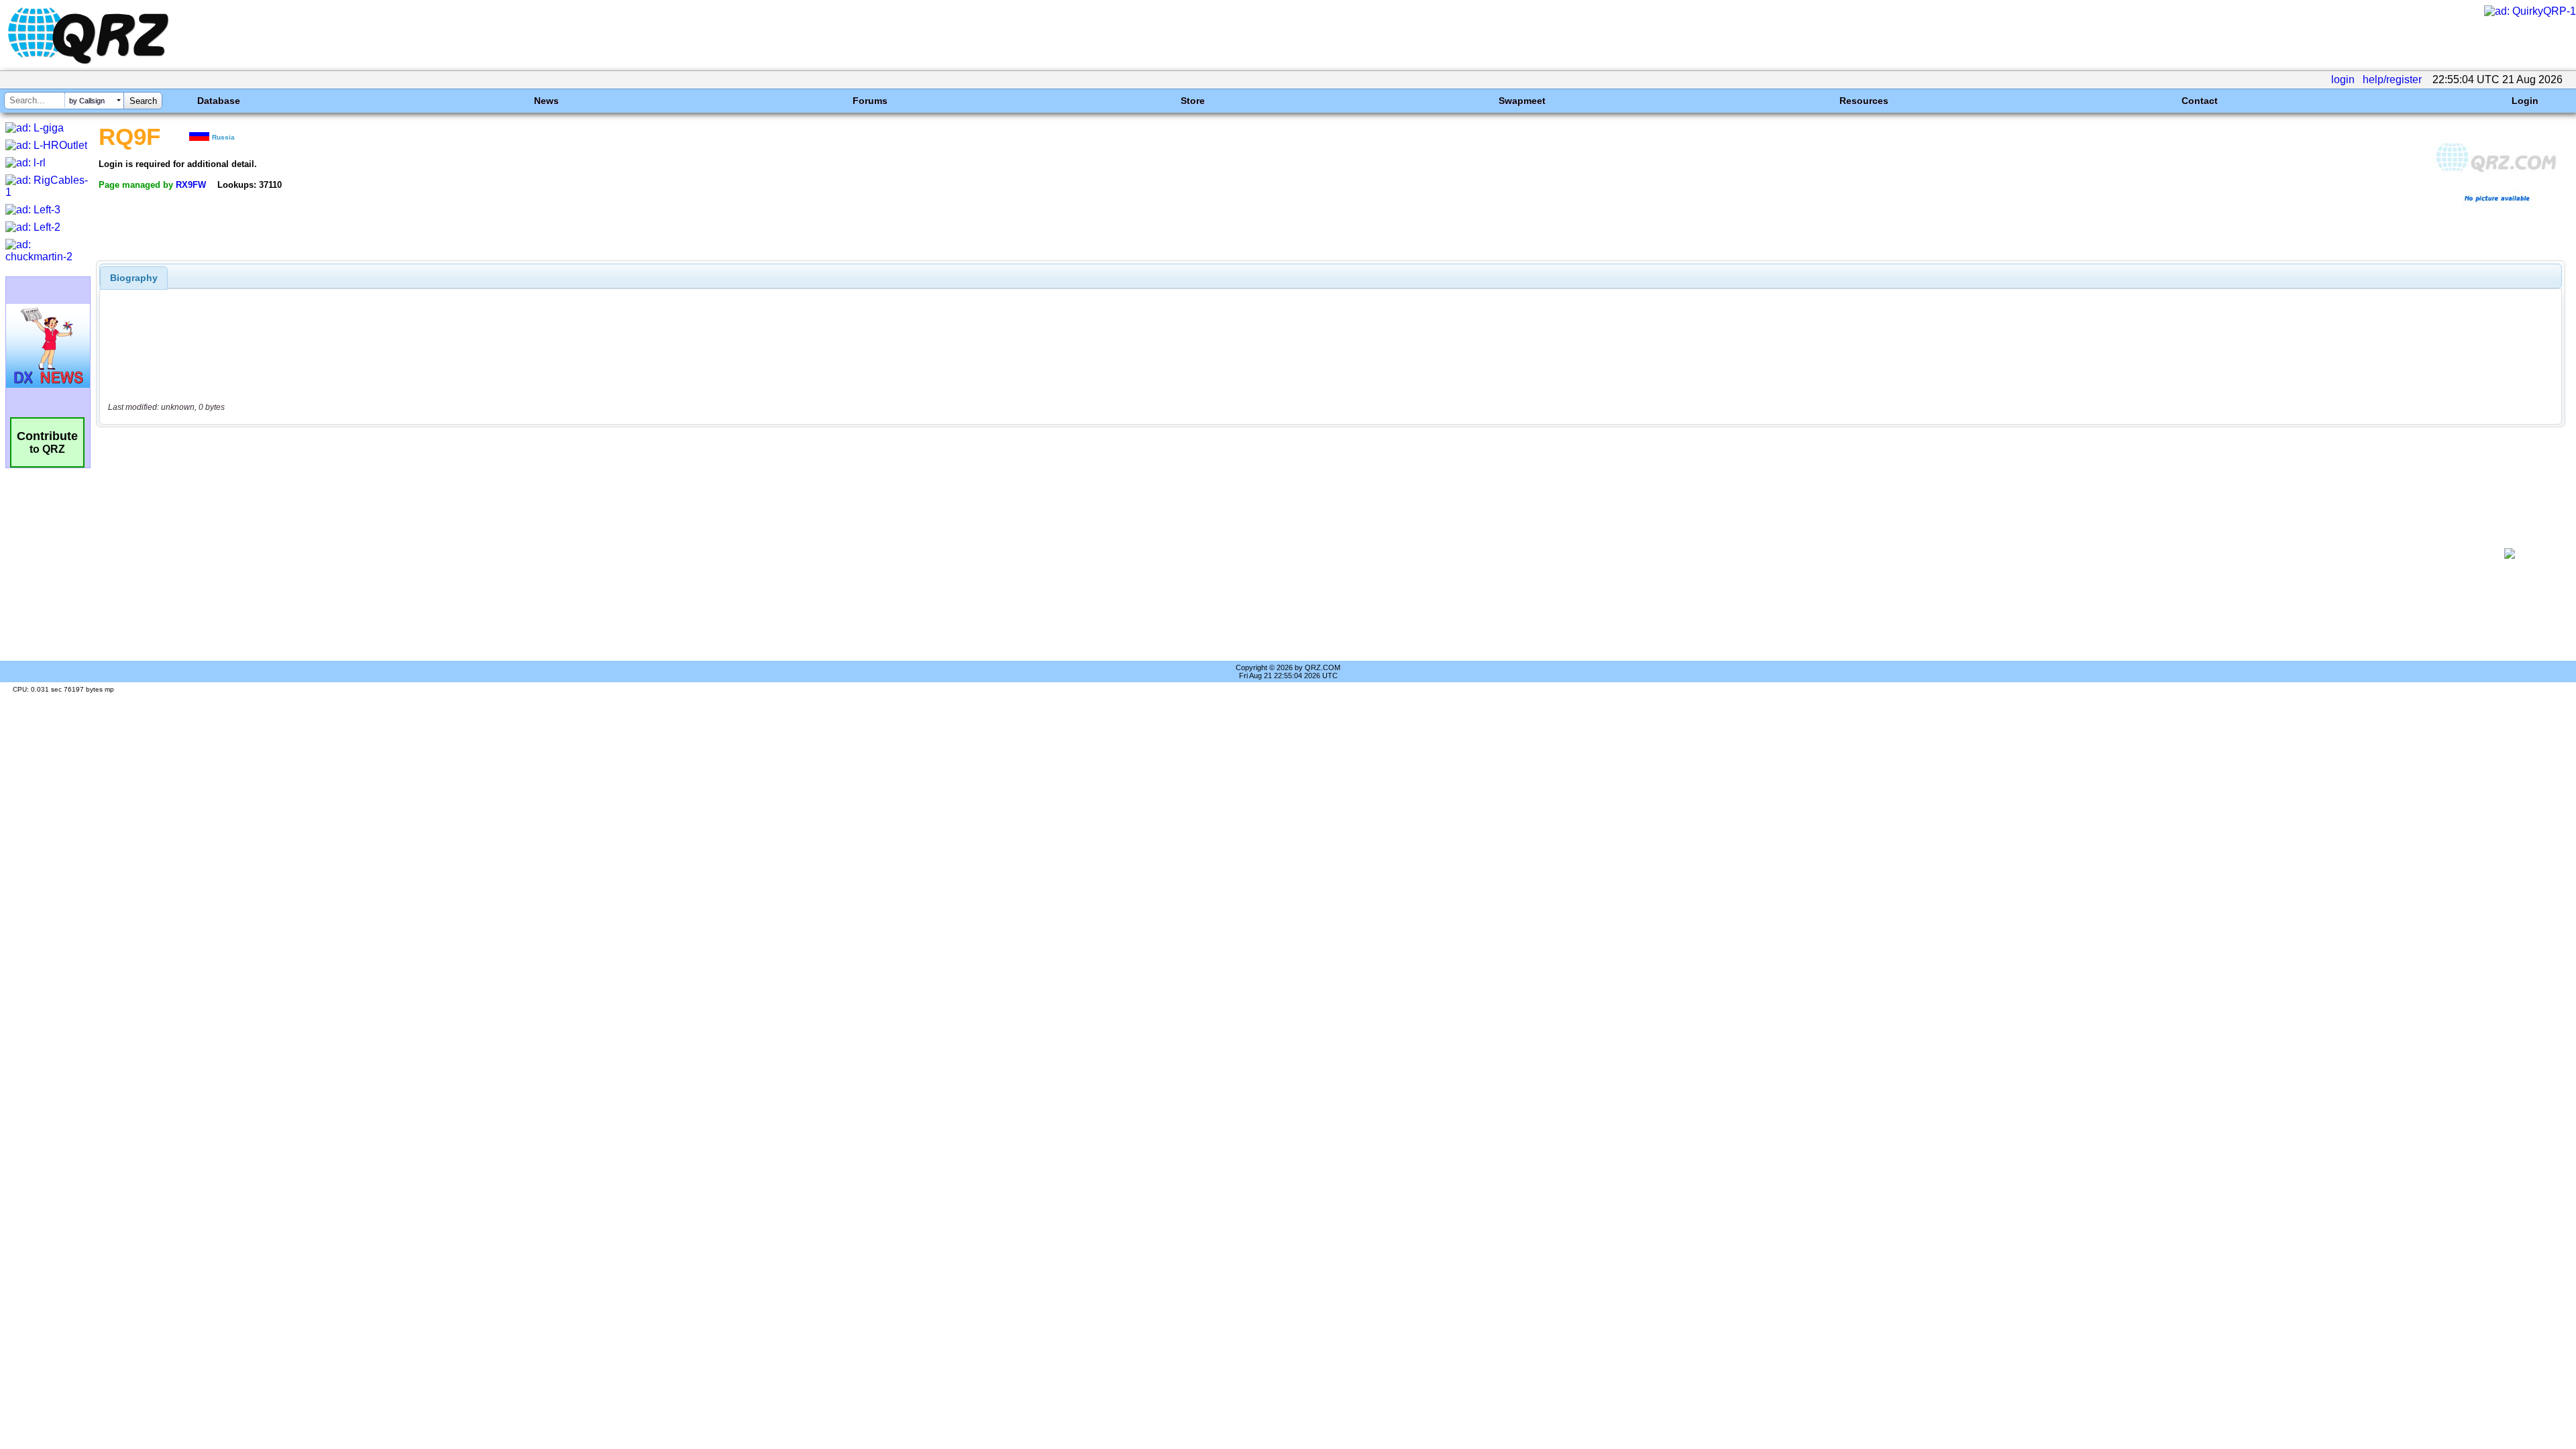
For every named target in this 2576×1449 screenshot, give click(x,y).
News (546, 101)
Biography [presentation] (134, 278)
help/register (2392, 79)
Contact (2200, 101)
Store (1193, 101)
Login (2525, 101)
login (2343, 79)
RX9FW (191, 185)
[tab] (134, 278)
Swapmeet (1522, 101)
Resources (1864, 101)
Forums (870, 101)
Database (219, 101)
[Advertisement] (1286, 553)
